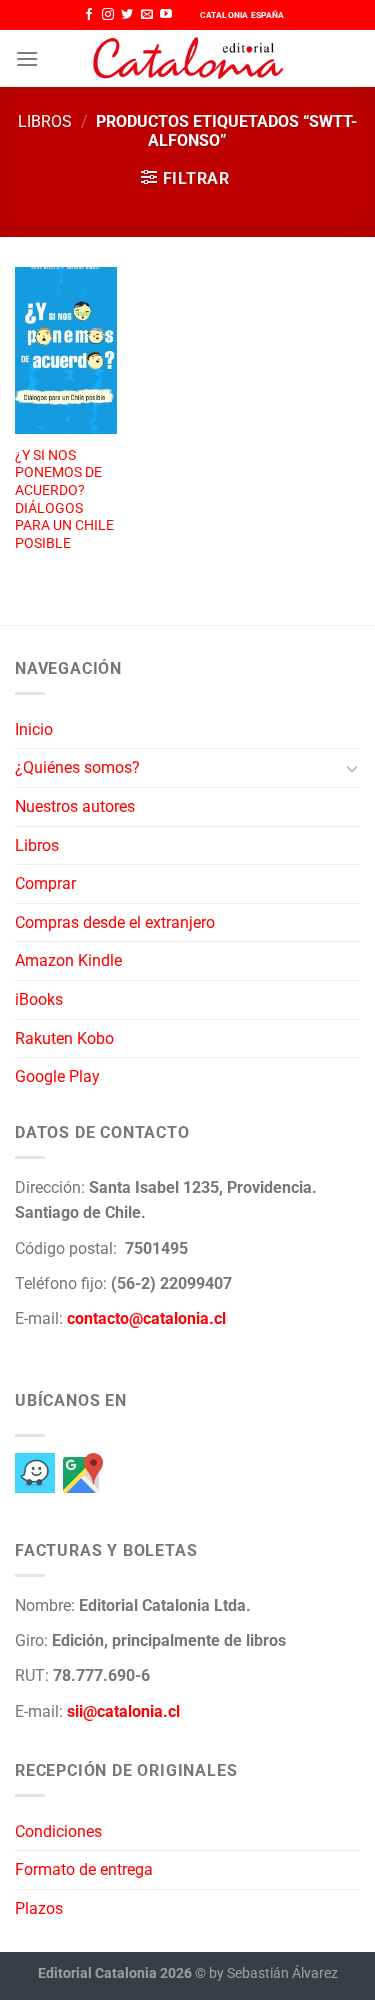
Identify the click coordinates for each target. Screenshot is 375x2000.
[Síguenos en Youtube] (166, 15)
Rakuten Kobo (64, 1038)
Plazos (39, 1908)
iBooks (39, 999)
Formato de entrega (84, 1869)
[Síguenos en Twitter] (127, 15)
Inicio (34, 729)
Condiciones (58, 1831)
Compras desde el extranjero (115, 922)
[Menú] (27, 58)
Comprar (45, 883)
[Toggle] (352, 768)
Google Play (57, 1076)
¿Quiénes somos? (77, 767)
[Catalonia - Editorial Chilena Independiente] (188, 59)
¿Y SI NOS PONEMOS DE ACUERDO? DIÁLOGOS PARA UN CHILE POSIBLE (64, 499)
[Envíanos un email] (147, 15)
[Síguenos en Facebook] (89, 15)
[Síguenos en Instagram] (108, 15)
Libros (45, 121)
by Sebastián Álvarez (273, 1973)
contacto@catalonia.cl (146, 1318)
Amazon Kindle (68, 960)
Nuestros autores (75, 806)
